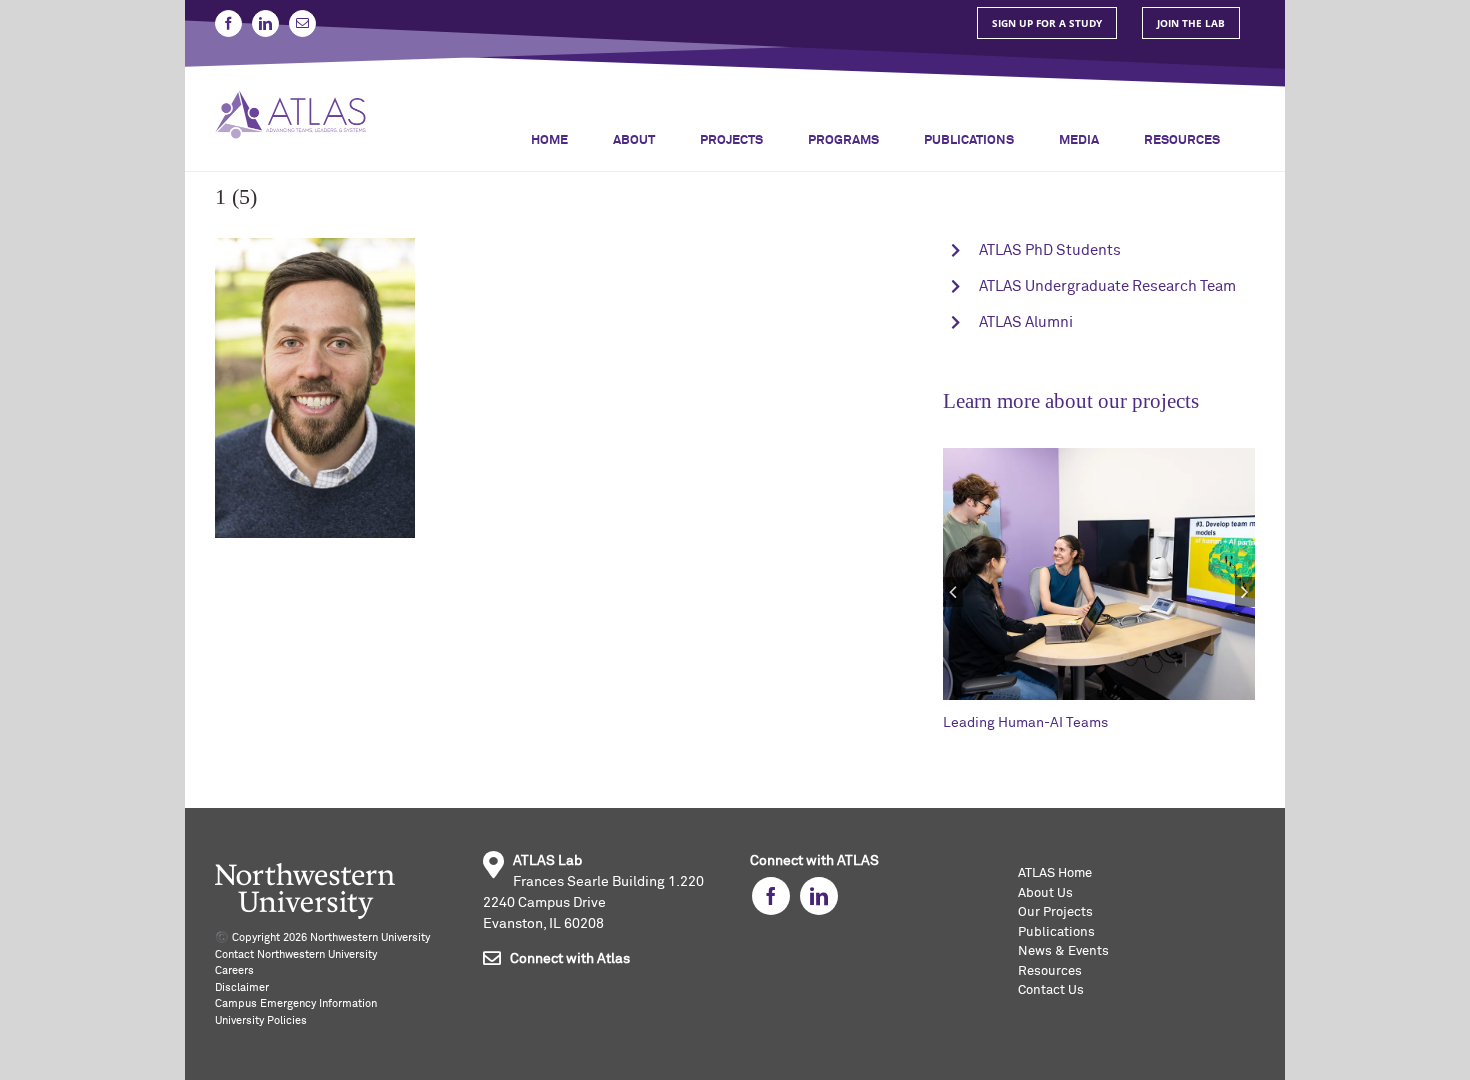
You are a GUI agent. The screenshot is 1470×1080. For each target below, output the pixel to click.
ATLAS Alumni (1026, 322)
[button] (953, 592)
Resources (1050, 971)
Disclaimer (242, 987)
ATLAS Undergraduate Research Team (1107, 286)
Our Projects (1055, 912)
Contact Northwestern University (296, 954)
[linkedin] (819, 896)
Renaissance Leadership (1087, 723)
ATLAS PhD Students (1050, 250)
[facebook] (771, 896)
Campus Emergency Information (296, 1003)
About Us (1045, 893)
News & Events (1063, 951)
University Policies (261, 1020)
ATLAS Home (1055, 873)
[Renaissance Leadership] (1165, 455)
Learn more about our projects (1071, 401)
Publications (1056, 932)
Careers (234, 970)
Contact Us (1051, 990)
